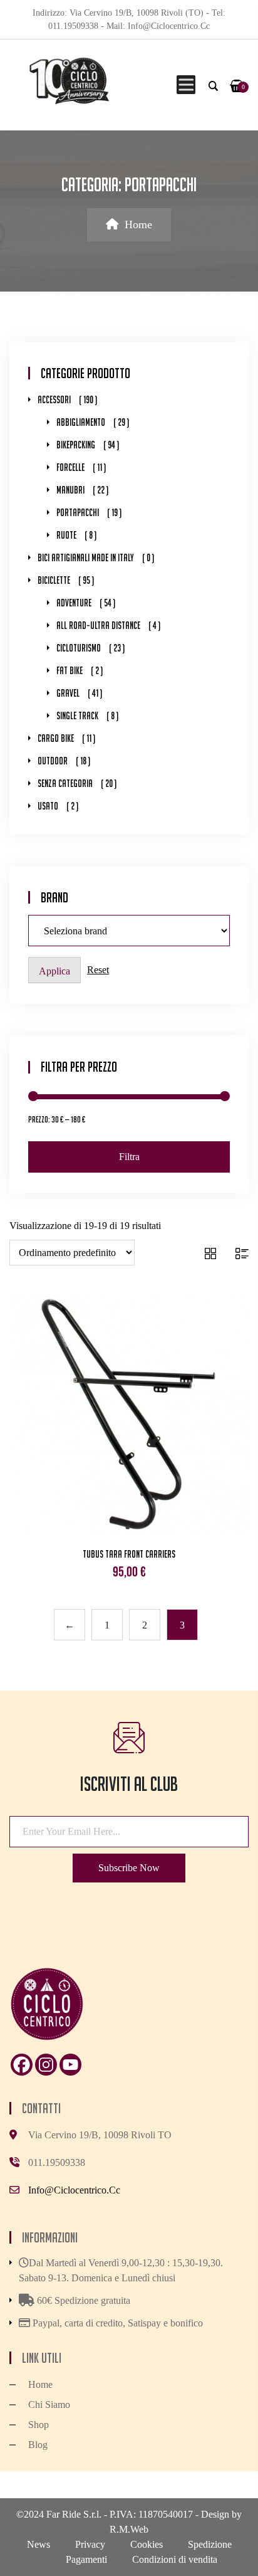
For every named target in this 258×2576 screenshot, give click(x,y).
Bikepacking (76, 445)
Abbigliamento (81, 422)
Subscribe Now (129, 1868)
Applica (54, 971)
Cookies (147, 2544)
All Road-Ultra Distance (98, 626)
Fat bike (70, 671)
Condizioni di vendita (175, 2559)
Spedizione (210, 2544)
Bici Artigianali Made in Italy (86, 558)
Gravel (68, 693)
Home (138, 224)
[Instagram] (46, 2065)
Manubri (70, 490)
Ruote (66, 535)
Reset (98, 970)
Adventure (74, 603)
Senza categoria (65, 784)
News (39, 2544)
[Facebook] (22, 2065)
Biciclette (54, 580)
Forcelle (70, 467)
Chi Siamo (49, 2404)
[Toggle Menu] (184, 85)
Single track (77, 716)
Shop (39, 2425)
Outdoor (53, 761)
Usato (48, 806)
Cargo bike (56, 738)
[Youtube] (70, 2065)
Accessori (54, 400)
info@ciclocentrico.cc (74, 2190)
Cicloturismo (79, 648)
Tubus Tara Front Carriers (129, 1554)
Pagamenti (86, 2559)
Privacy (90, 2544)
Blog (38, 2445)
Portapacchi (78, 513)
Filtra (129, 1157)
